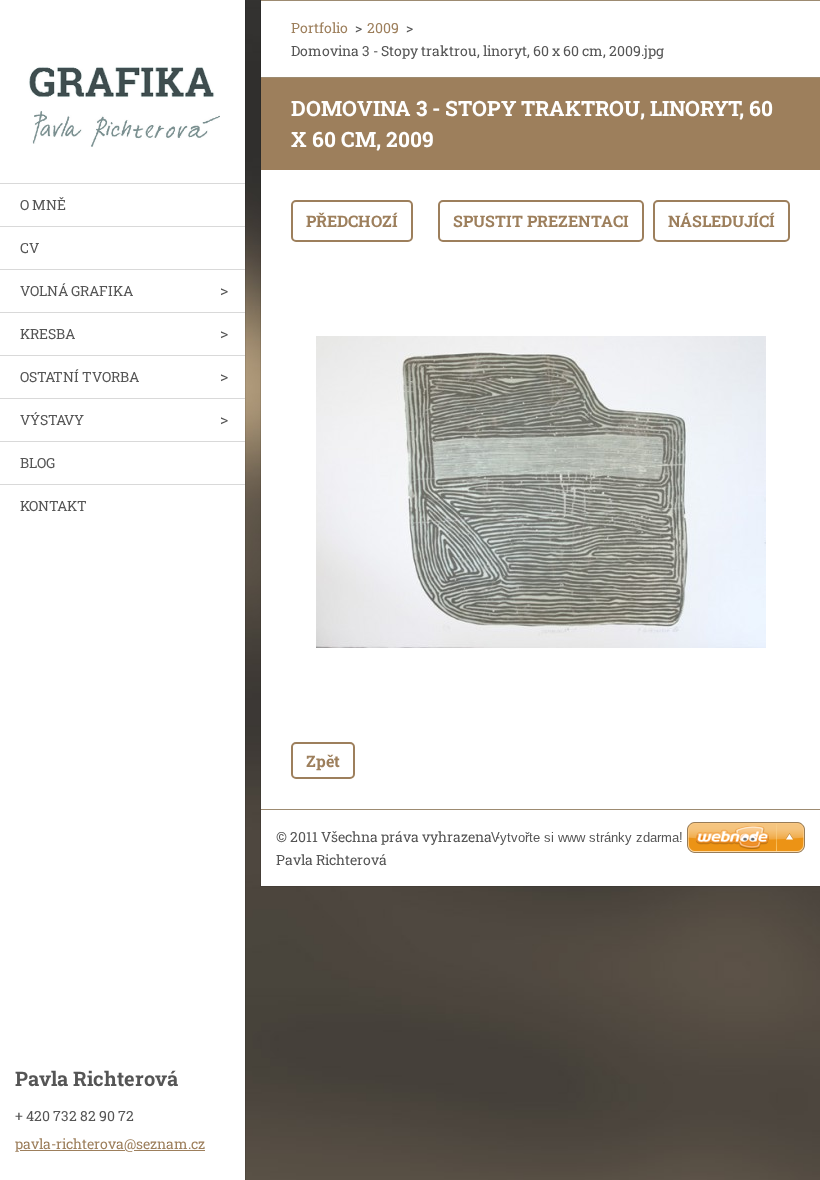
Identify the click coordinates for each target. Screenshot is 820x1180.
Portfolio (319, 27)
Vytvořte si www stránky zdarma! (587, 837)
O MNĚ (43, 204)
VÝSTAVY (52, 419)
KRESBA (47, 333)
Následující (721, 220)
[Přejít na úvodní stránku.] (122, 79)
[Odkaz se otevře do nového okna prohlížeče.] (541, 492)
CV (29, 247)
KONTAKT (53, 505)
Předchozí (352, 220)
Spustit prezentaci (541, 220)
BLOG (37, 462)
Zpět (323, 760)
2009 (383, 27)
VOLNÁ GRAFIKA (76, 290)
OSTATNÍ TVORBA (79, 376)
